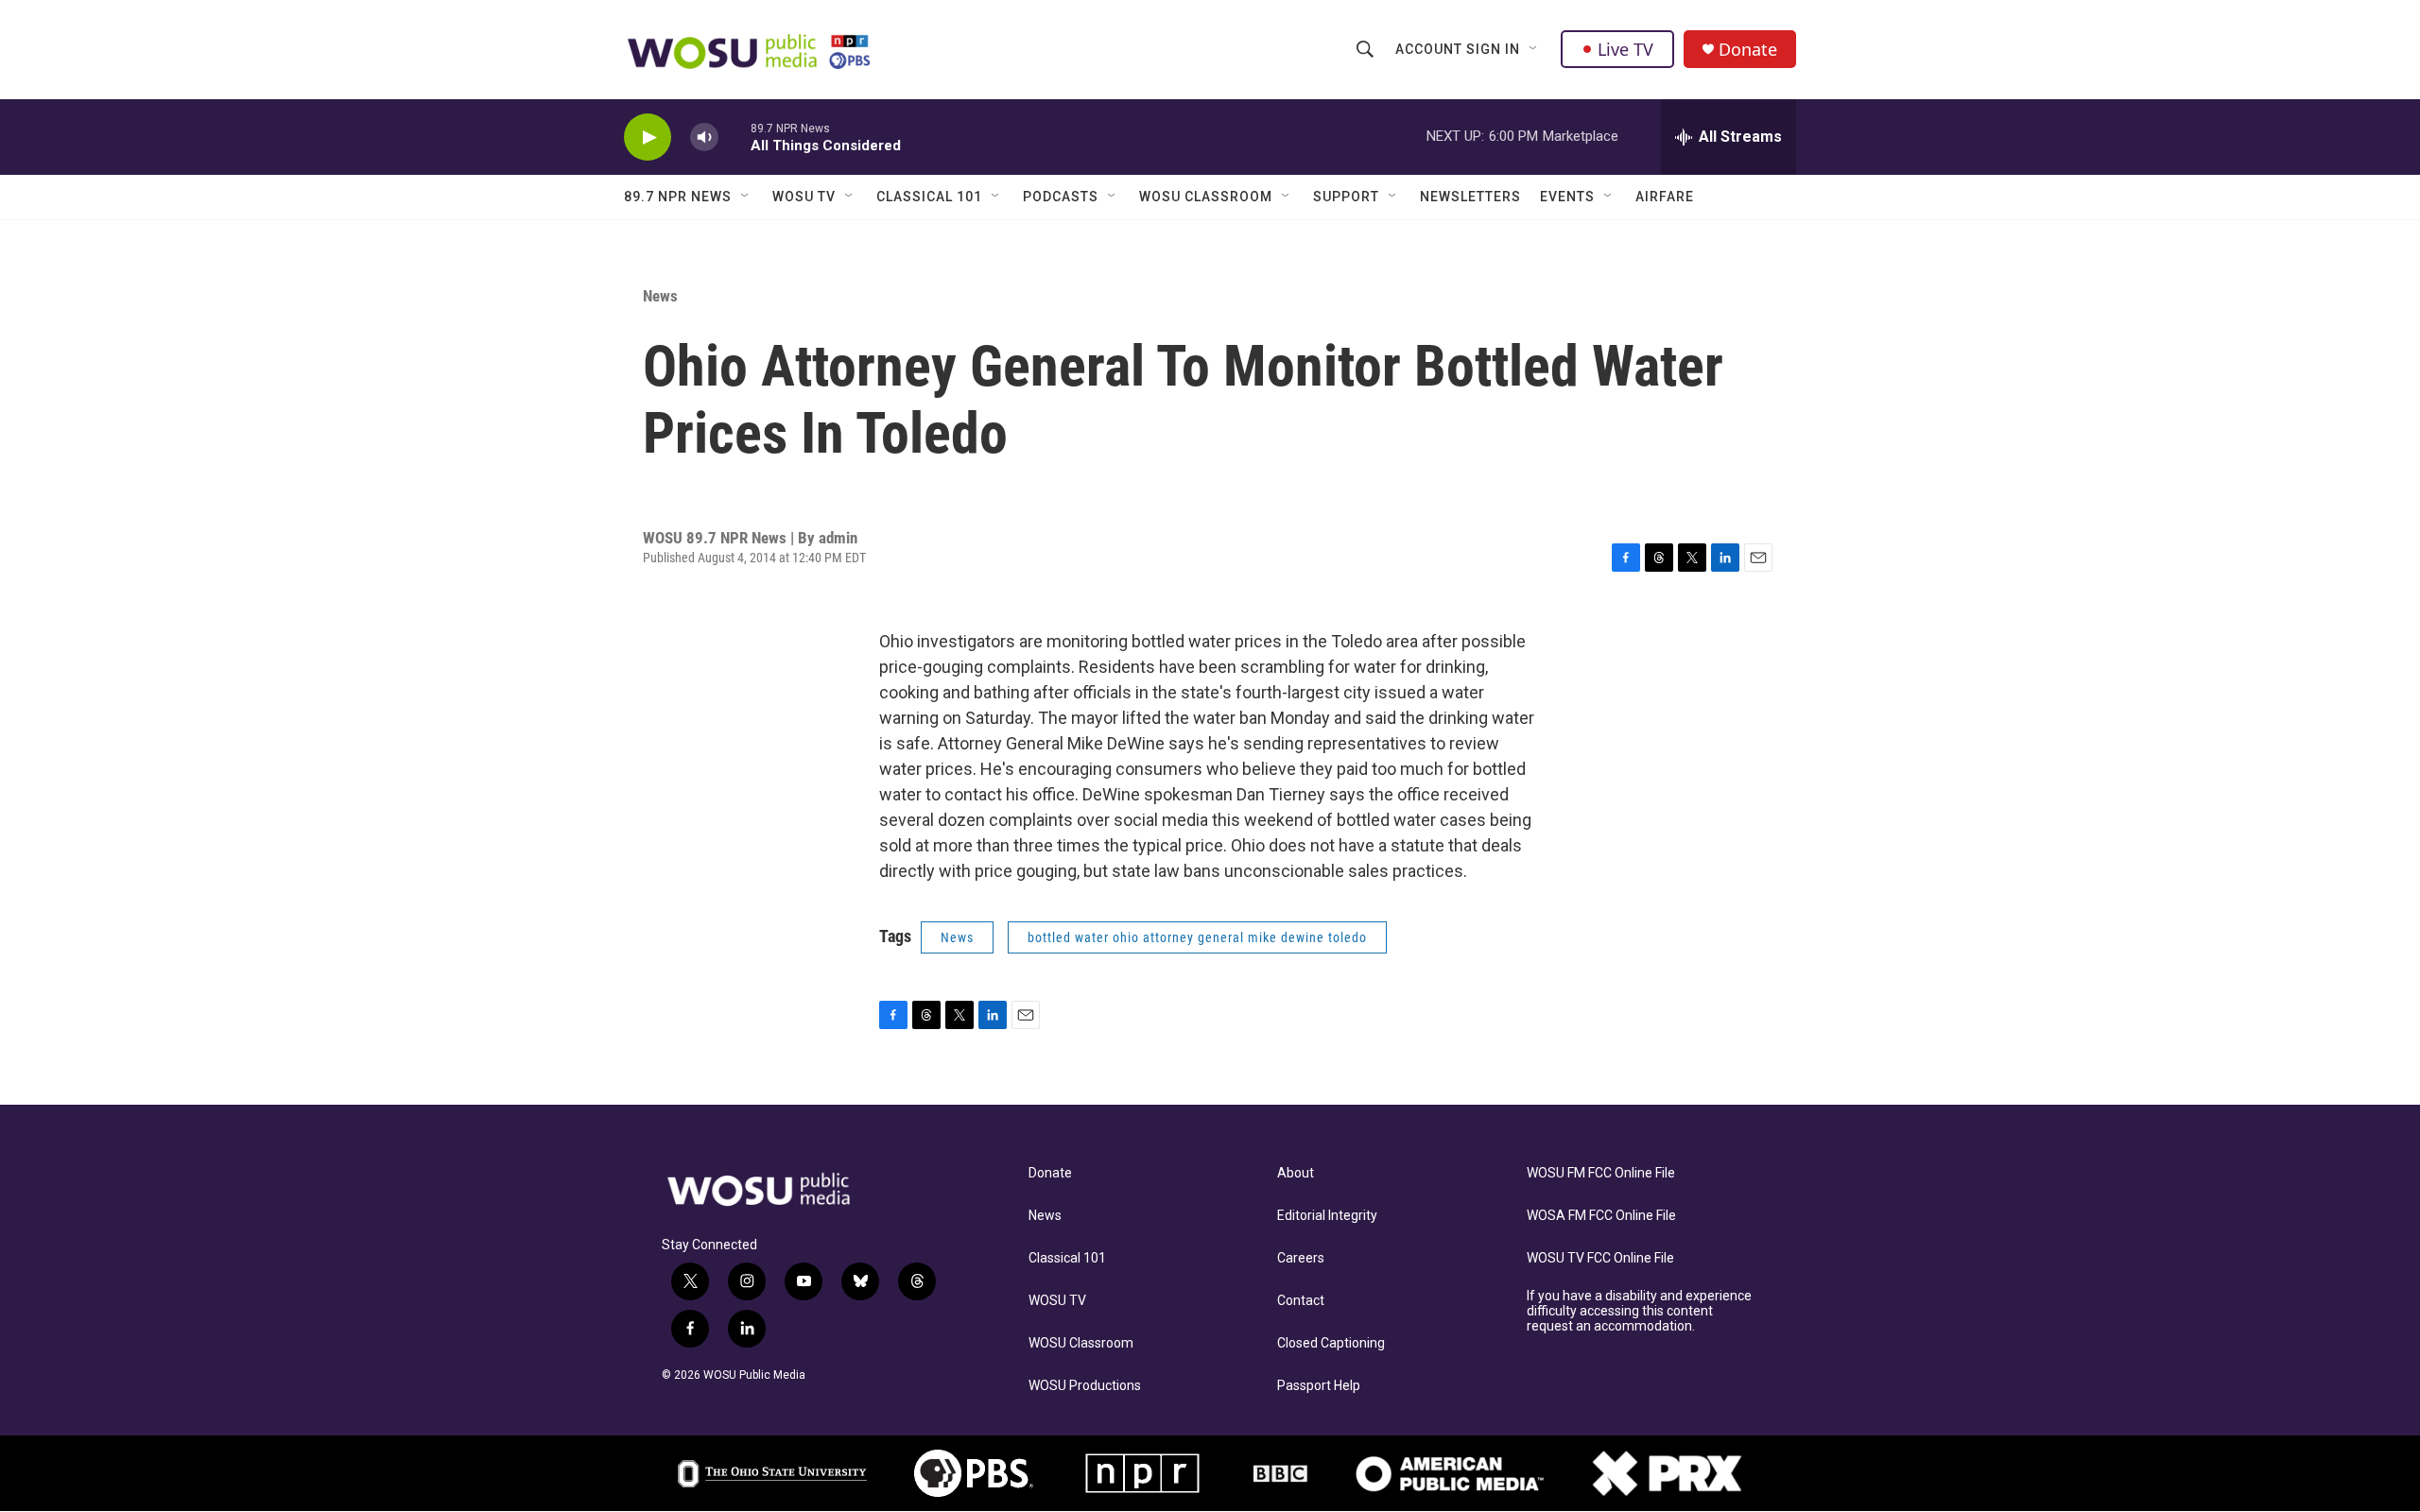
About (1296, 1173)
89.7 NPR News (678, 197)
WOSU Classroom (1206, 197)
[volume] (704, 137)
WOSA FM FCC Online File (1601, 1216)
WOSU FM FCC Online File (1601, 1173)
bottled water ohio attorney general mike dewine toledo (1197, 937)
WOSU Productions (1085, 1386)
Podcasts (1061, 197)
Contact (1301, 1301)
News (660, 296)
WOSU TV (804, 197)
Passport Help (1319, 1386)
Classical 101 (929, 197)
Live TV (1625, 49)
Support (1346, 197)
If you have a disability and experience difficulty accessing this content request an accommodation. (1639, 1311)
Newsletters (1470, 197)
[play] (648, 137)
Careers (1301, 1258)
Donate (1748, 50)
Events (1567, 197)
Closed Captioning (1331, 1343)
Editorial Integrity (1327, 1216)
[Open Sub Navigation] (1534, 49)
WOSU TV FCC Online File (1600, 1258)
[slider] (735, 137)
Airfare (1665, 197)
